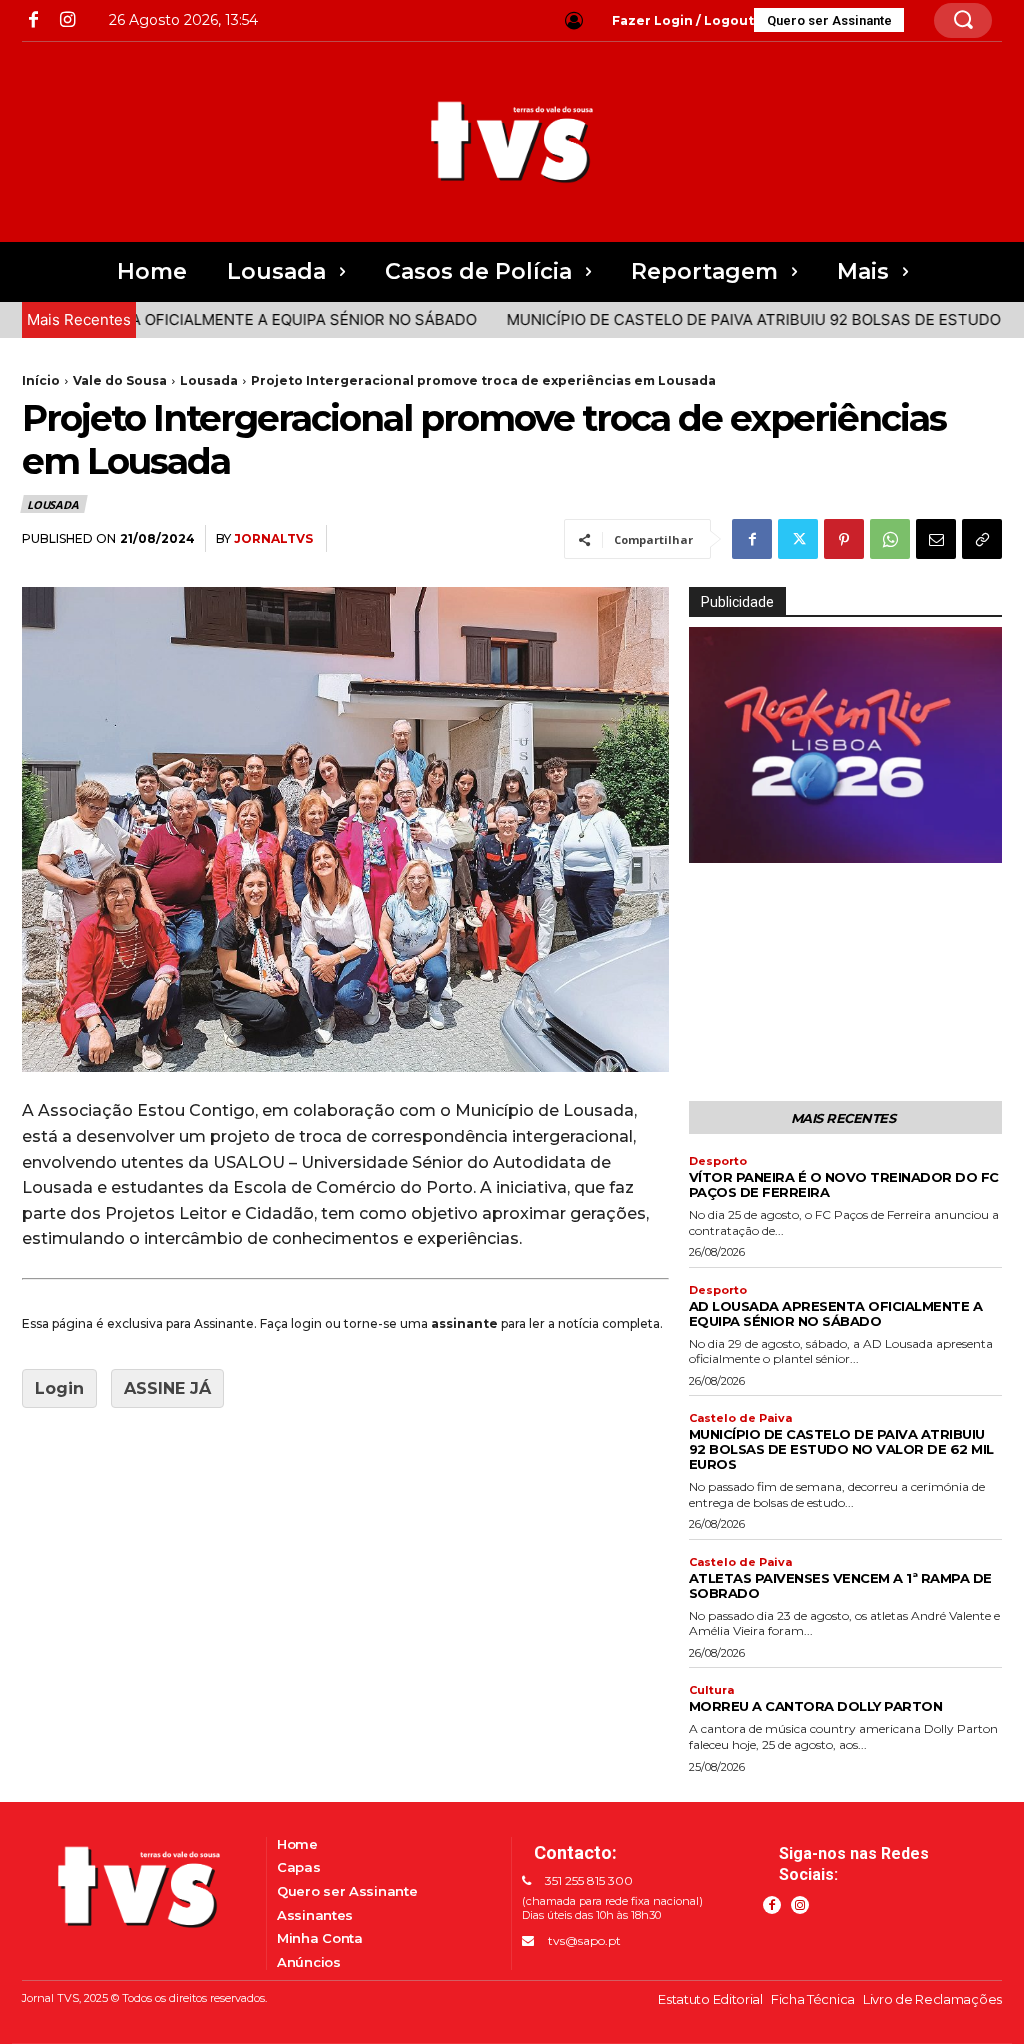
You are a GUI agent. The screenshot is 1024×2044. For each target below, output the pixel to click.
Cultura (711, 1690)
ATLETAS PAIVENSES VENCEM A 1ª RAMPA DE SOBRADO (840, 1585)
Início (41, 380)
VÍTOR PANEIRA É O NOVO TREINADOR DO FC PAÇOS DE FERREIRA (844, 1184)
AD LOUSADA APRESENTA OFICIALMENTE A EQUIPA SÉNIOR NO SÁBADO (836, 1313)
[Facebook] (33, 20)
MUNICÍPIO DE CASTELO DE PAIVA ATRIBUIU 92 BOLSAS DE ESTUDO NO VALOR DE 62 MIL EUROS (841, 1449)
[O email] (936, 539)
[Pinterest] (844, 539)
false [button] (714, 844)
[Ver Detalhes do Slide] (845, 744)
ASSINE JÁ (167, 1388)
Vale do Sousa (120, 380)
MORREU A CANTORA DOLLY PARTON (816, 1706)
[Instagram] (66, 20)
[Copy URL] (982, 539)
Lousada (209, 380)
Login (59, 1388)
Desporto (718, 1161)
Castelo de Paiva (740, 1418)
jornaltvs (273, 538)
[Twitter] (798, 539)
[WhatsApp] (890, 539)
